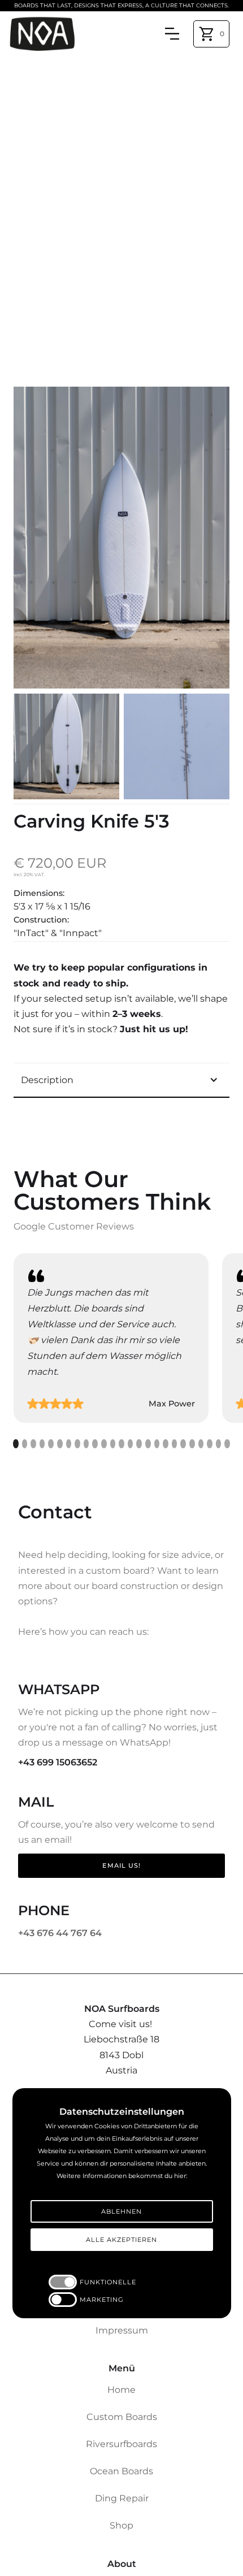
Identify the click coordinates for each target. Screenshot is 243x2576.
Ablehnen (121, 2211)
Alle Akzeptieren (121, 2240)
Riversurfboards (121, 2444)
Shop (121, 2525)
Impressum (122, 2330)
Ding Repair (122, 2498)
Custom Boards (122, 2417)
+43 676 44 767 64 (60, 1933)
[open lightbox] (121, 538)
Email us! (121, 1865)
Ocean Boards (121, 2471)
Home (121, 2390)
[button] (211, 34)
